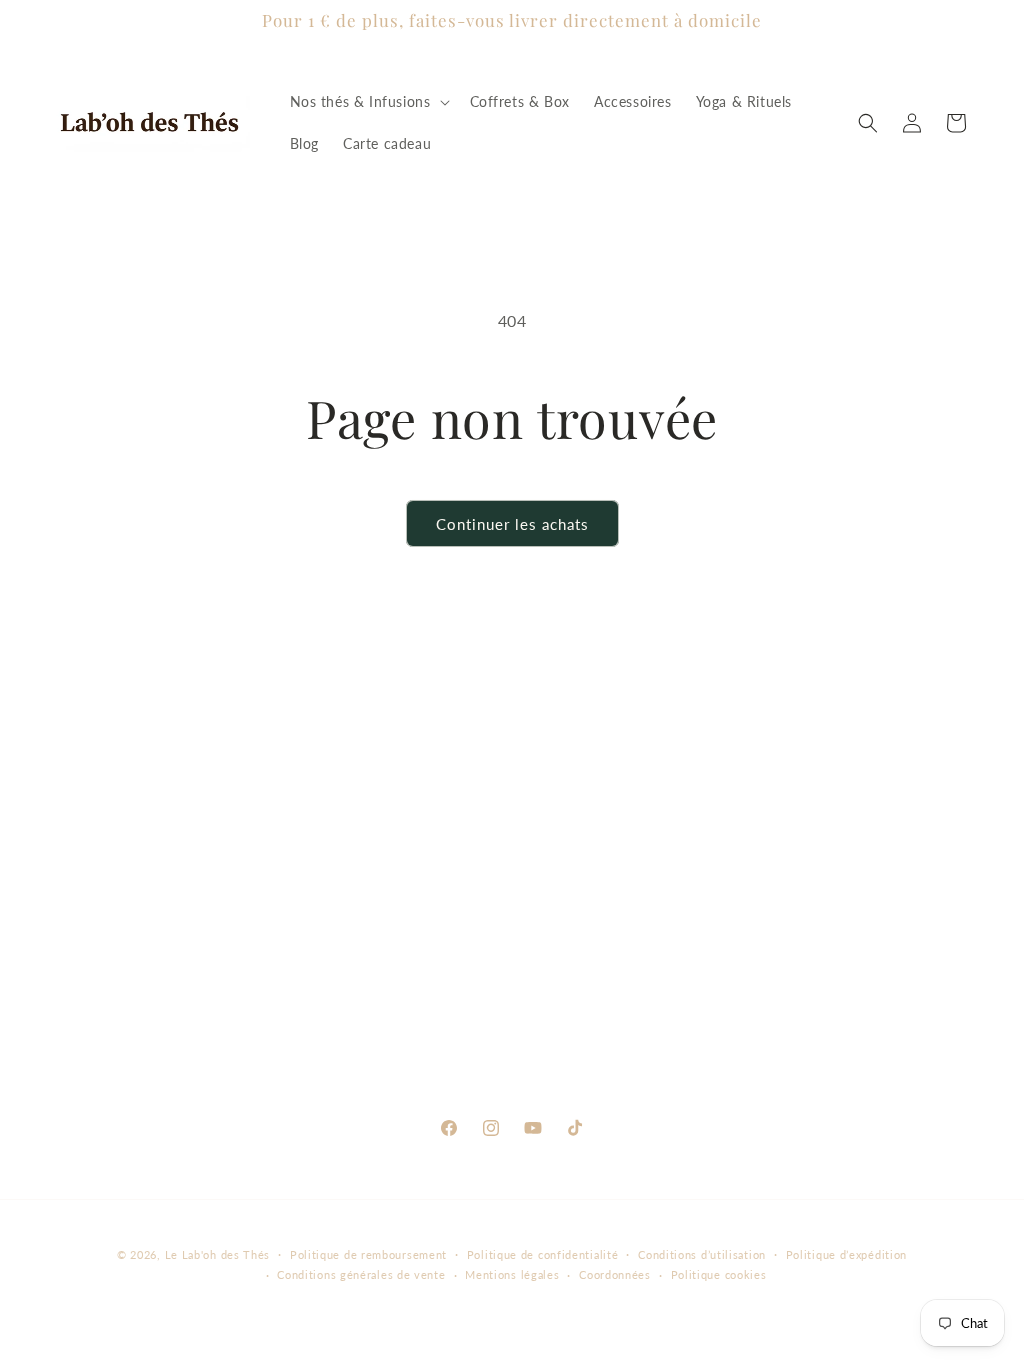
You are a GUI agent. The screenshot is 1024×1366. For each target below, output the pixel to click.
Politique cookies (719, 1274)
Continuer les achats (512, 524)
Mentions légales (512, 1274)
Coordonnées (615, 1274)
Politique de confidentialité (543, 1254)
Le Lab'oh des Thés (218, 1254)
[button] (368, 102)
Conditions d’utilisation (702, 1254)
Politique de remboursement (368, 1254)
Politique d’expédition (846, 1254)
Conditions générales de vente (361, 1274)
